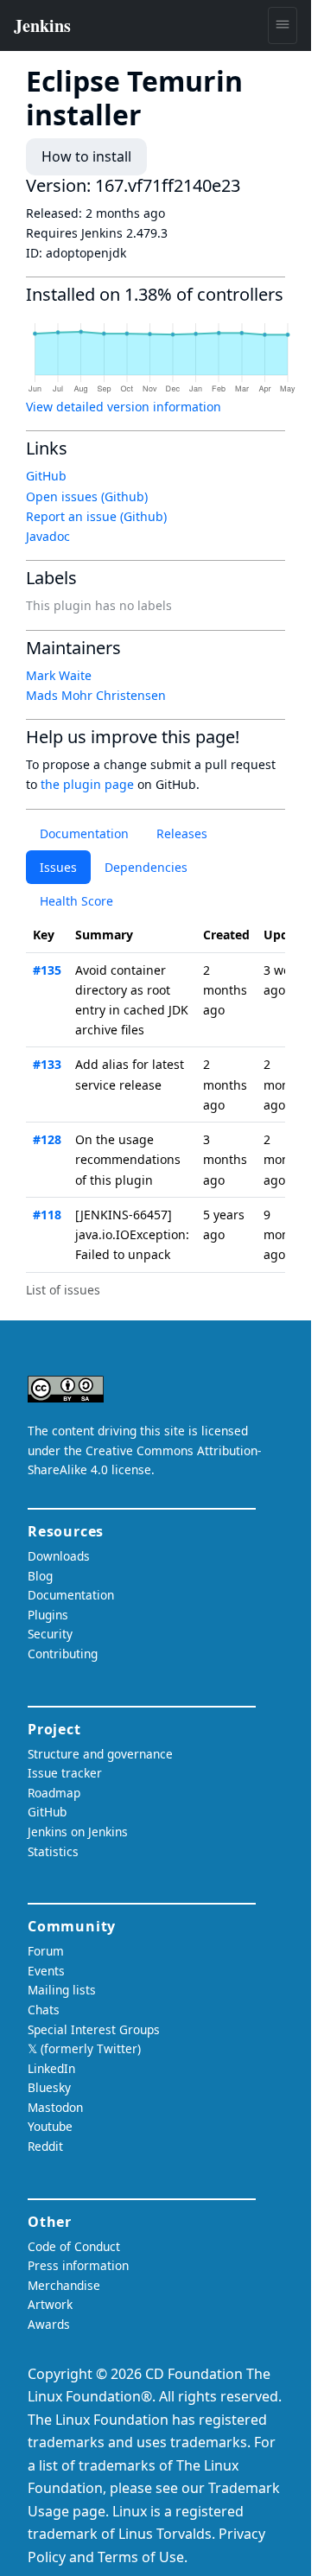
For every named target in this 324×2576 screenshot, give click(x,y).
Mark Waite (59, 675)
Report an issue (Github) (96, 516)
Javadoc (48, 536)
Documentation (84, 833)
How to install (86, 156)
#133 (47, 1064)
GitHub (46, 476)
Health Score (76, 901)
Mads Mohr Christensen (96, 695)
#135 (47, 970)
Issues (58, 867)
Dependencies (146, 867)
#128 (47, 1139)
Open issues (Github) (87, 496)
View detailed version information (124, 407)
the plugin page (87, 784)
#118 (47, 1215)
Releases (182, 833)
